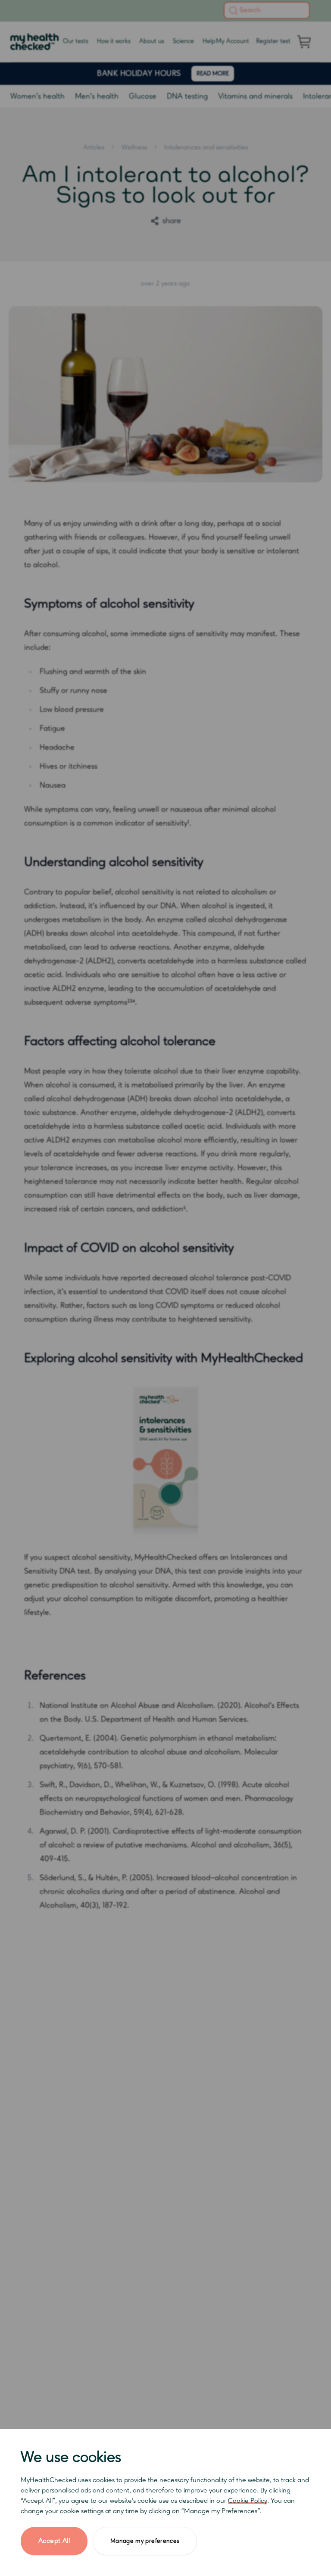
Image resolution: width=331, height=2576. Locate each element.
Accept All (54, 2541)
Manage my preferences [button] (145, 2541)
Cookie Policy (248, 2501)
